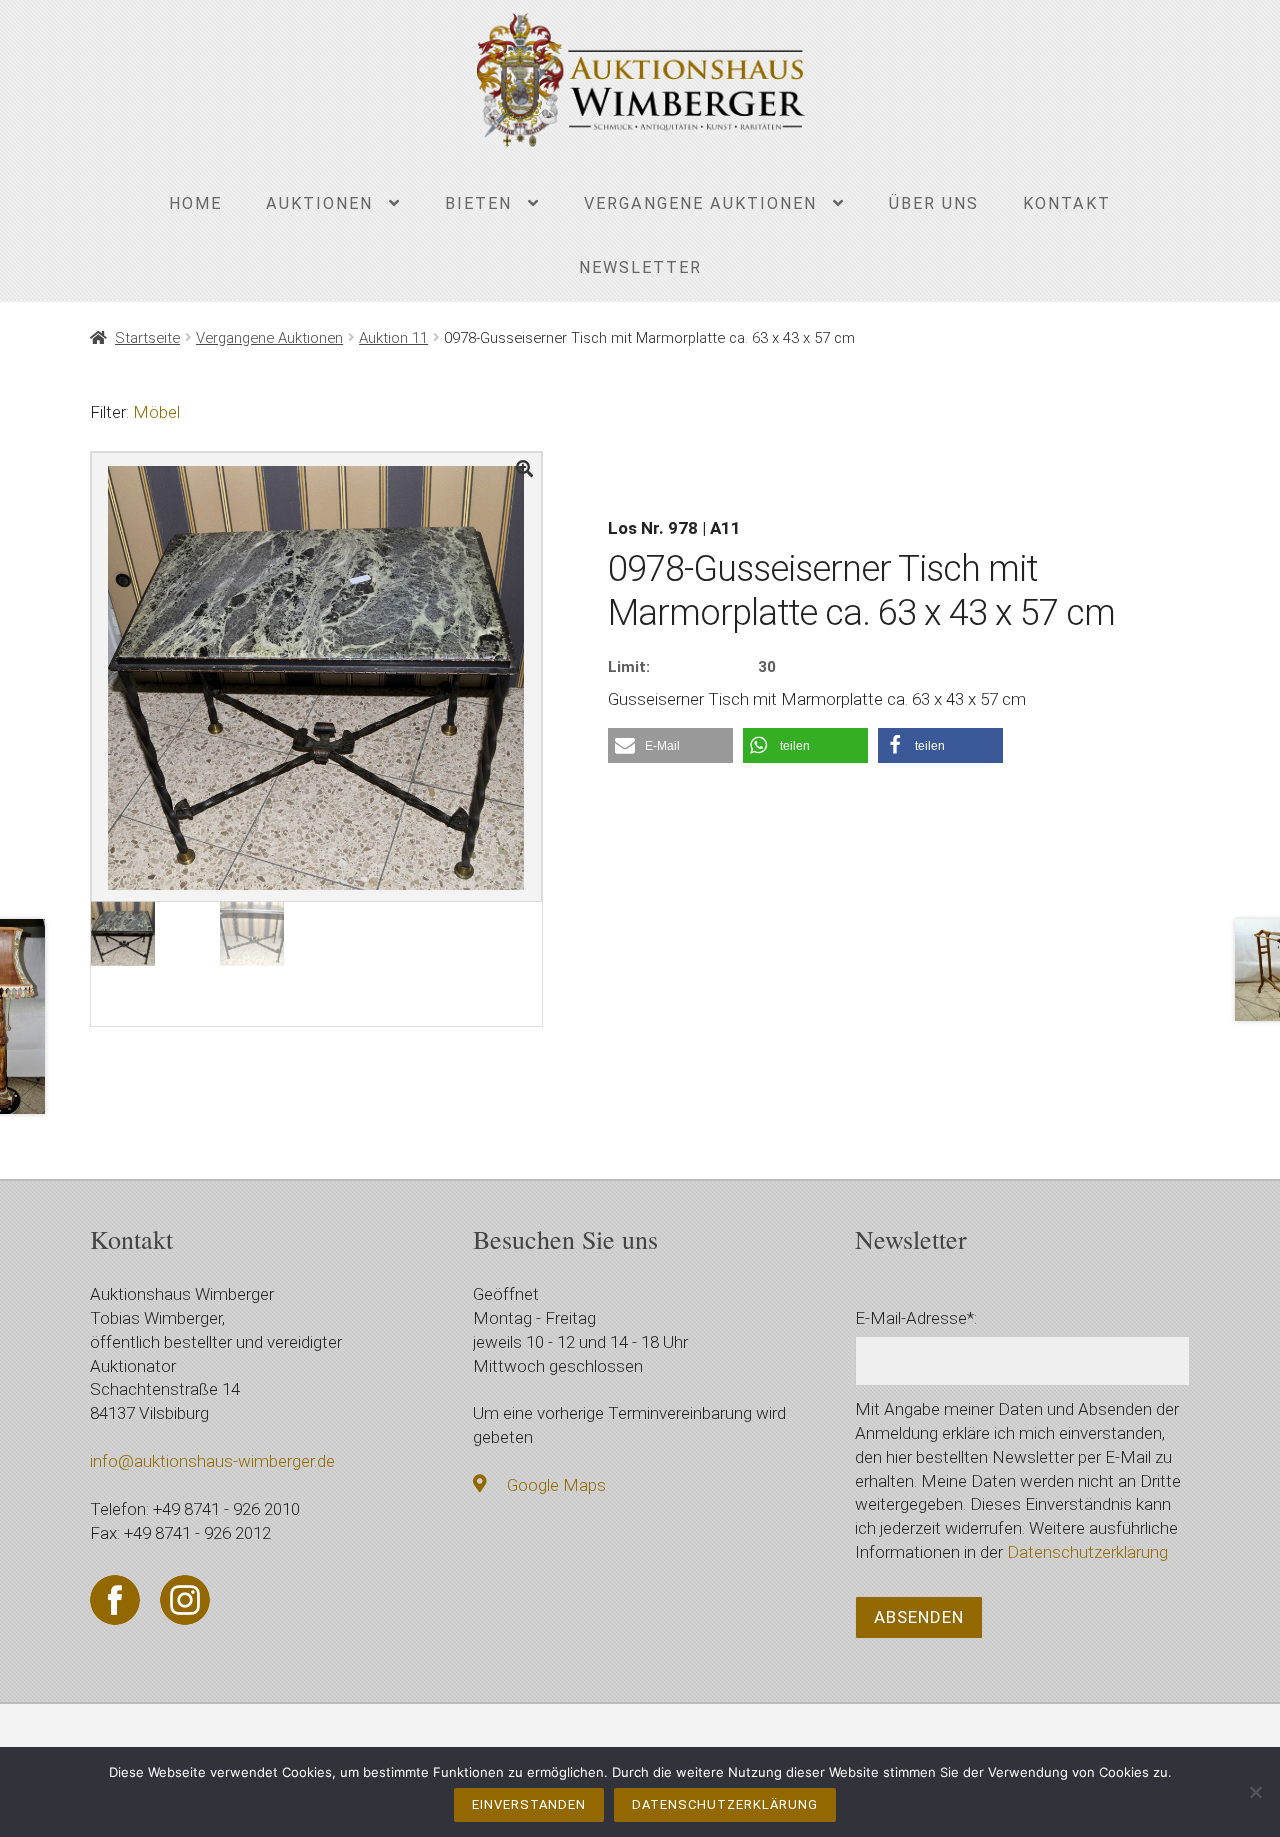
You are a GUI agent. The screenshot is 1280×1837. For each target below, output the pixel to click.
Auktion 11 (393, 338)
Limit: (629, 667)
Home (195, 203)
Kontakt (1067, 203)
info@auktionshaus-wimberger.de (212, 1461)
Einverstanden (529, 1804)
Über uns (934, 203)
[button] (670, 745)
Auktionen (319, 203)
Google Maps (556, 1485)
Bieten (478, 203)
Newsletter (640, 267)
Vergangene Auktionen (700, 203)
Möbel (156, 412)
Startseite (147, 338)
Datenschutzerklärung (1087, 1552)
